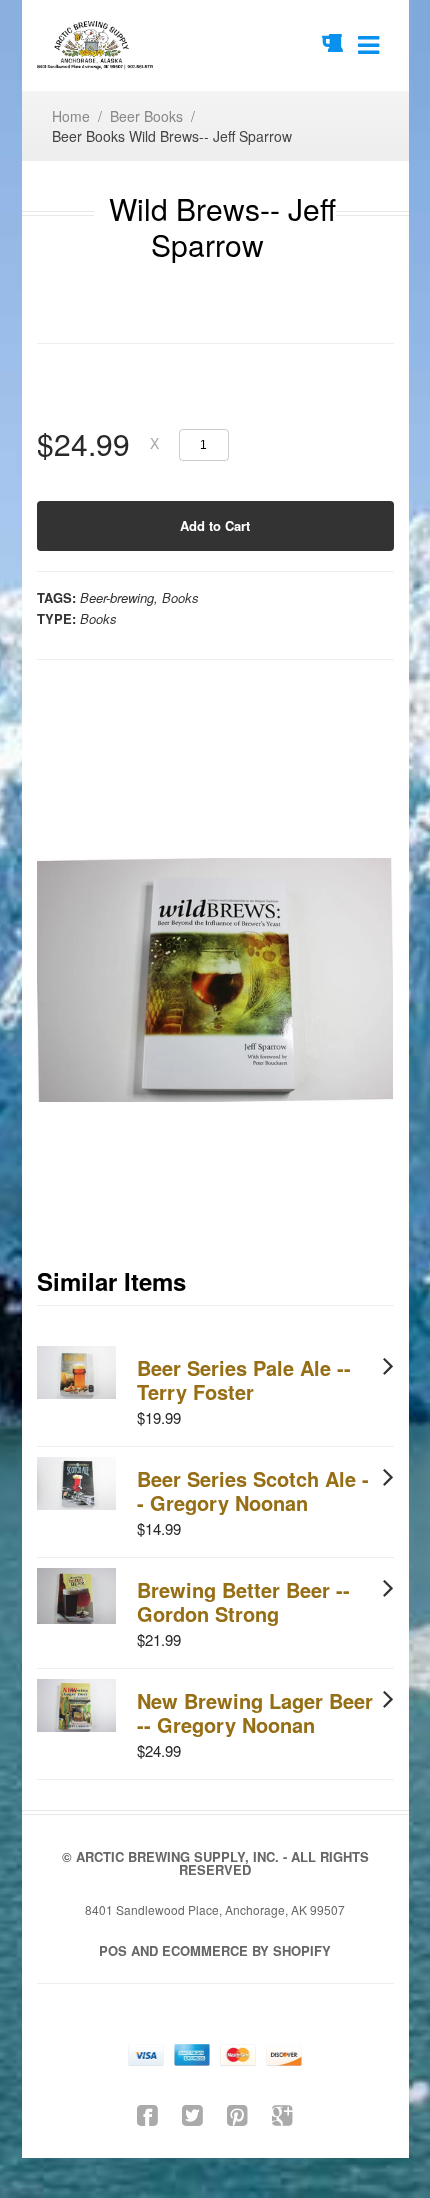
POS (113, 1950)
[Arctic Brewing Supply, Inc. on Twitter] (192, 2113)
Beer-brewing (117, 597)
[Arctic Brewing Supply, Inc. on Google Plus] (282, 2113)
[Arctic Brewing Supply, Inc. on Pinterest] (237, 2113)
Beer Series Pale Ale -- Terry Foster (244, 1379)
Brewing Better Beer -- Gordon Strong (243, 1601)
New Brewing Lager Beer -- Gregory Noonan (255, 1712)
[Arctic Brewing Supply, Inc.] (96, 45)
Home (71, 116)
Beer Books (146, 116)
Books (180, 597)
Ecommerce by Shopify (246, 1950)
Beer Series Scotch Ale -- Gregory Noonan (253, 1490)
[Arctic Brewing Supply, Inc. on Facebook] (147, 2113)
